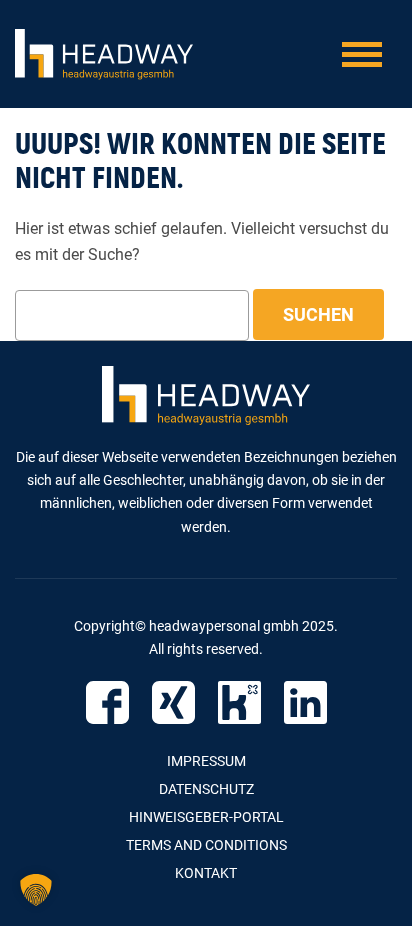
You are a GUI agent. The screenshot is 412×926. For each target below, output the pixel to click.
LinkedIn (305, 702)
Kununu (239, 702)
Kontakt (206, 873)
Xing (173, 702)
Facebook (107, 702)
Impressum (206, 761)
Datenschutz (206, 789)
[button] (36, 890)
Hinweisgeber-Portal (206, 817)
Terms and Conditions (206, 845)
